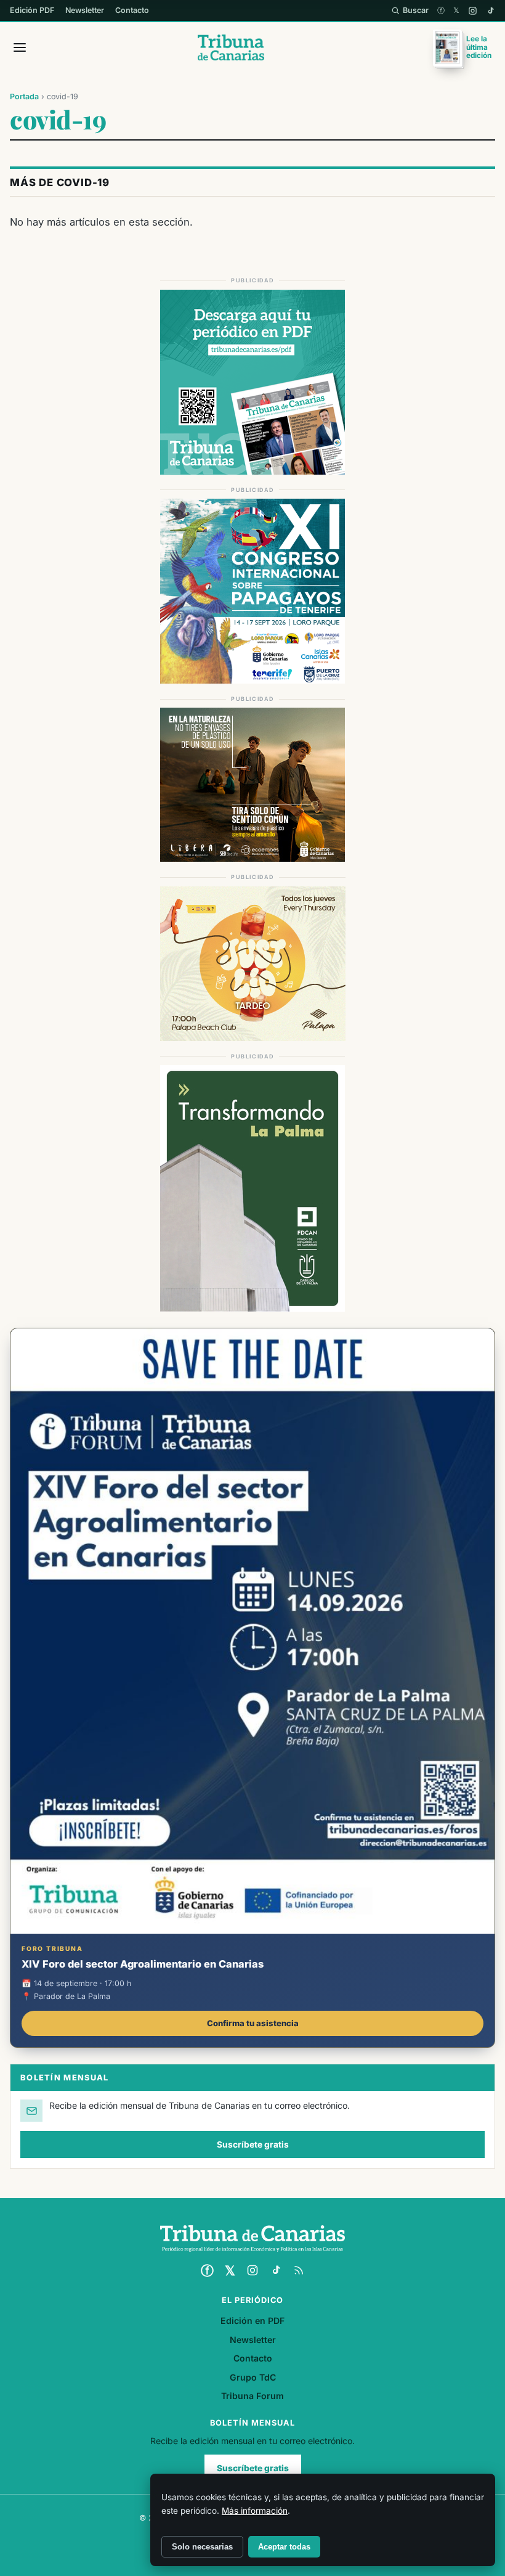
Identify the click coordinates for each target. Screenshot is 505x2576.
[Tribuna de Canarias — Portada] (231, 47)
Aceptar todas (284, 2547)
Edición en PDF (252, 2320)
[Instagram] (473, 11)
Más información (255, 2511)
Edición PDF (32, 10)
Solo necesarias (202, 2547)
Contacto (132, 10)
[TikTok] (491, 11)
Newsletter (85, 10)
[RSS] (299, 2270)
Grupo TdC (253, 2377)
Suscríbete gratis (253, 2145)
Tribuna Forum (252, 2396)
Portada (24, 96)
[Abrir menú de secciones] (20, 47)
